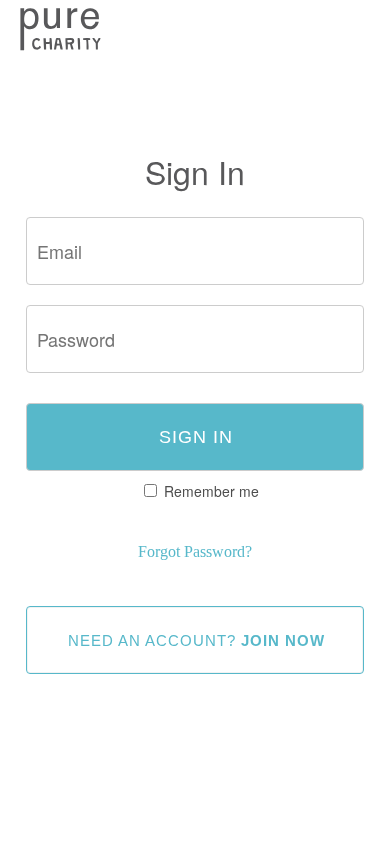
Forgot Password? (195, 551)
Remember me (211, 491)
